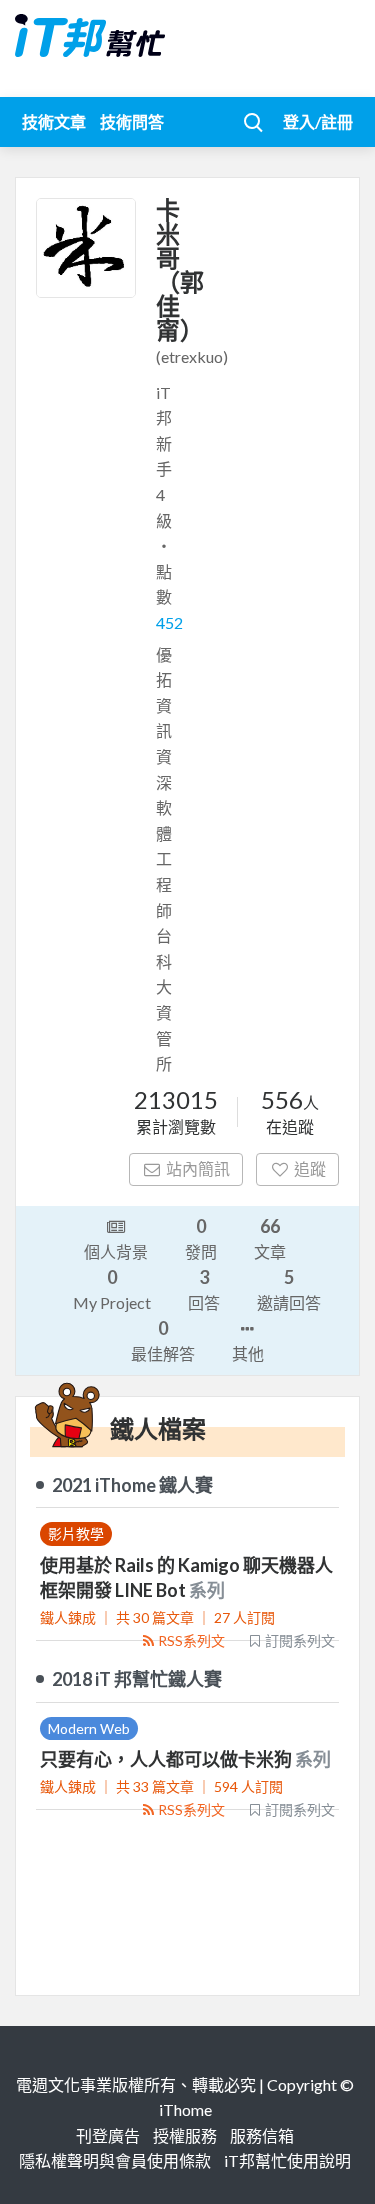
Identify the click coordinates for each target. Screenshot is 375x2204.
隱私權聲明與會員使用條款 (115, 2160)
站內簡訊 (198, 1168)
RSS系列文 (191, 1640)
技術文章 (54, 121)
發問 (201, 1238)
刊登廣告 (108, 2135)
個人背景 (116, 1251)
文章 (270, 1238)
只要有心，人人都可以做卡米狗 (167, 1759)
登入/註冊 (318, 121)
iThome (185, 2109)
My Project (112, 1289)
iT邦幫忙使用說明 (287, 2160)
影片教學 (76, 1533)
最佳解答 (163, 1340)
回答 (204, 1289)
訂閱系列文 (300, 1640)
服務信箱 (262, 2135)
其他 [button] (248, 1353)
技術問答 (132, 121)
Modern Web (89, 1728)
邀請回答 (289, 1289)
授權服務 (185, 2135)
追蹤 (310, 1168)
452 (169, 622)
